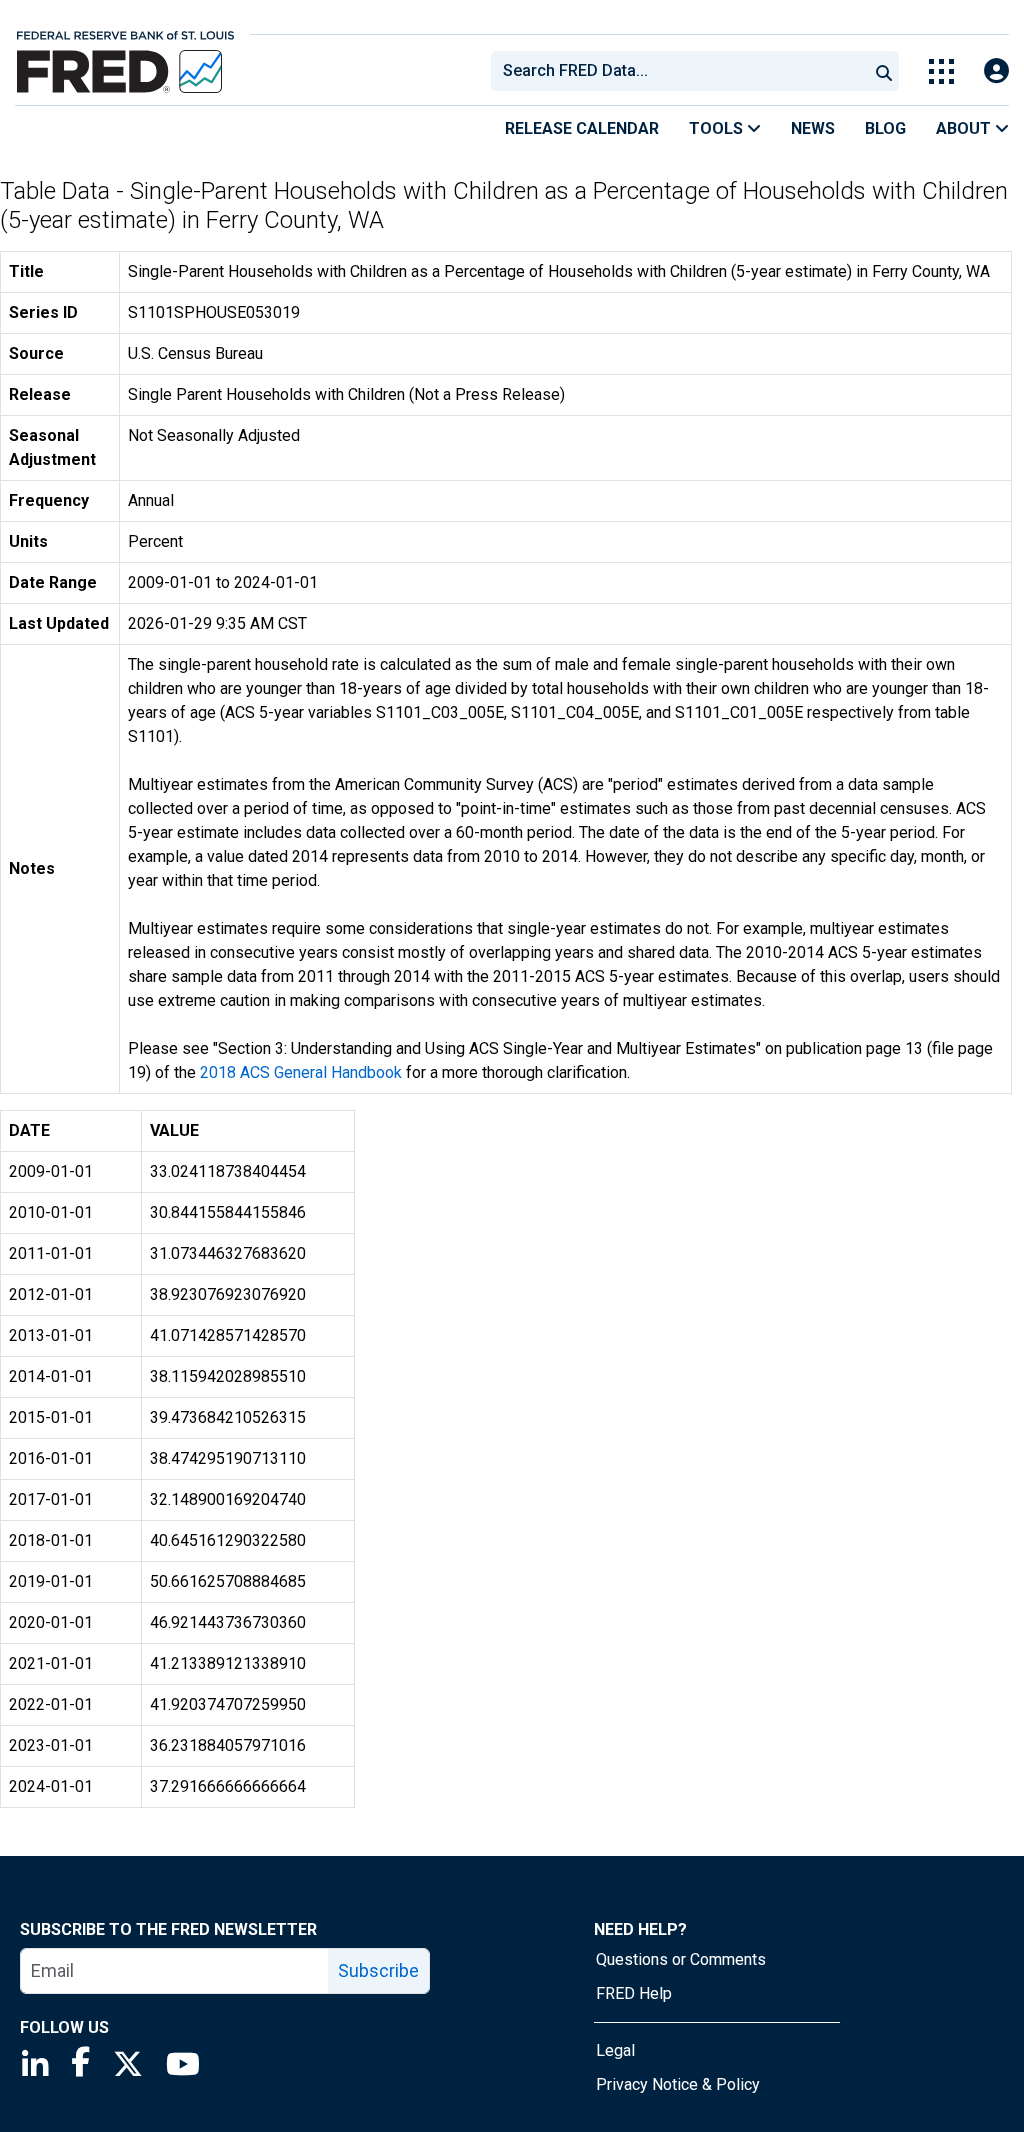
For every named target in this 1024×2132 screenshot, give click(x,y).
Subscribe (378, 1970)
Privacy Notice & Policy (678, 2084)
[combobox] (678, 71)
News (813, 128)
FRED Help (634, 1993)
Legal (615, 2050)
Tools (718, 128)
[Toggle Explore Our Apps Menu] (941, 71)
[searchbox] (683, 71)
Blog (885, 128)
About (965, 128)
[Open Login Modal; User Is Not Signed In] (996, 71)
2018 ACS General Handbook (301, 1072)
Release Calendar (582, 128)
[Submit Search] (884, 71)
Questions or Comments (681, 1959)
